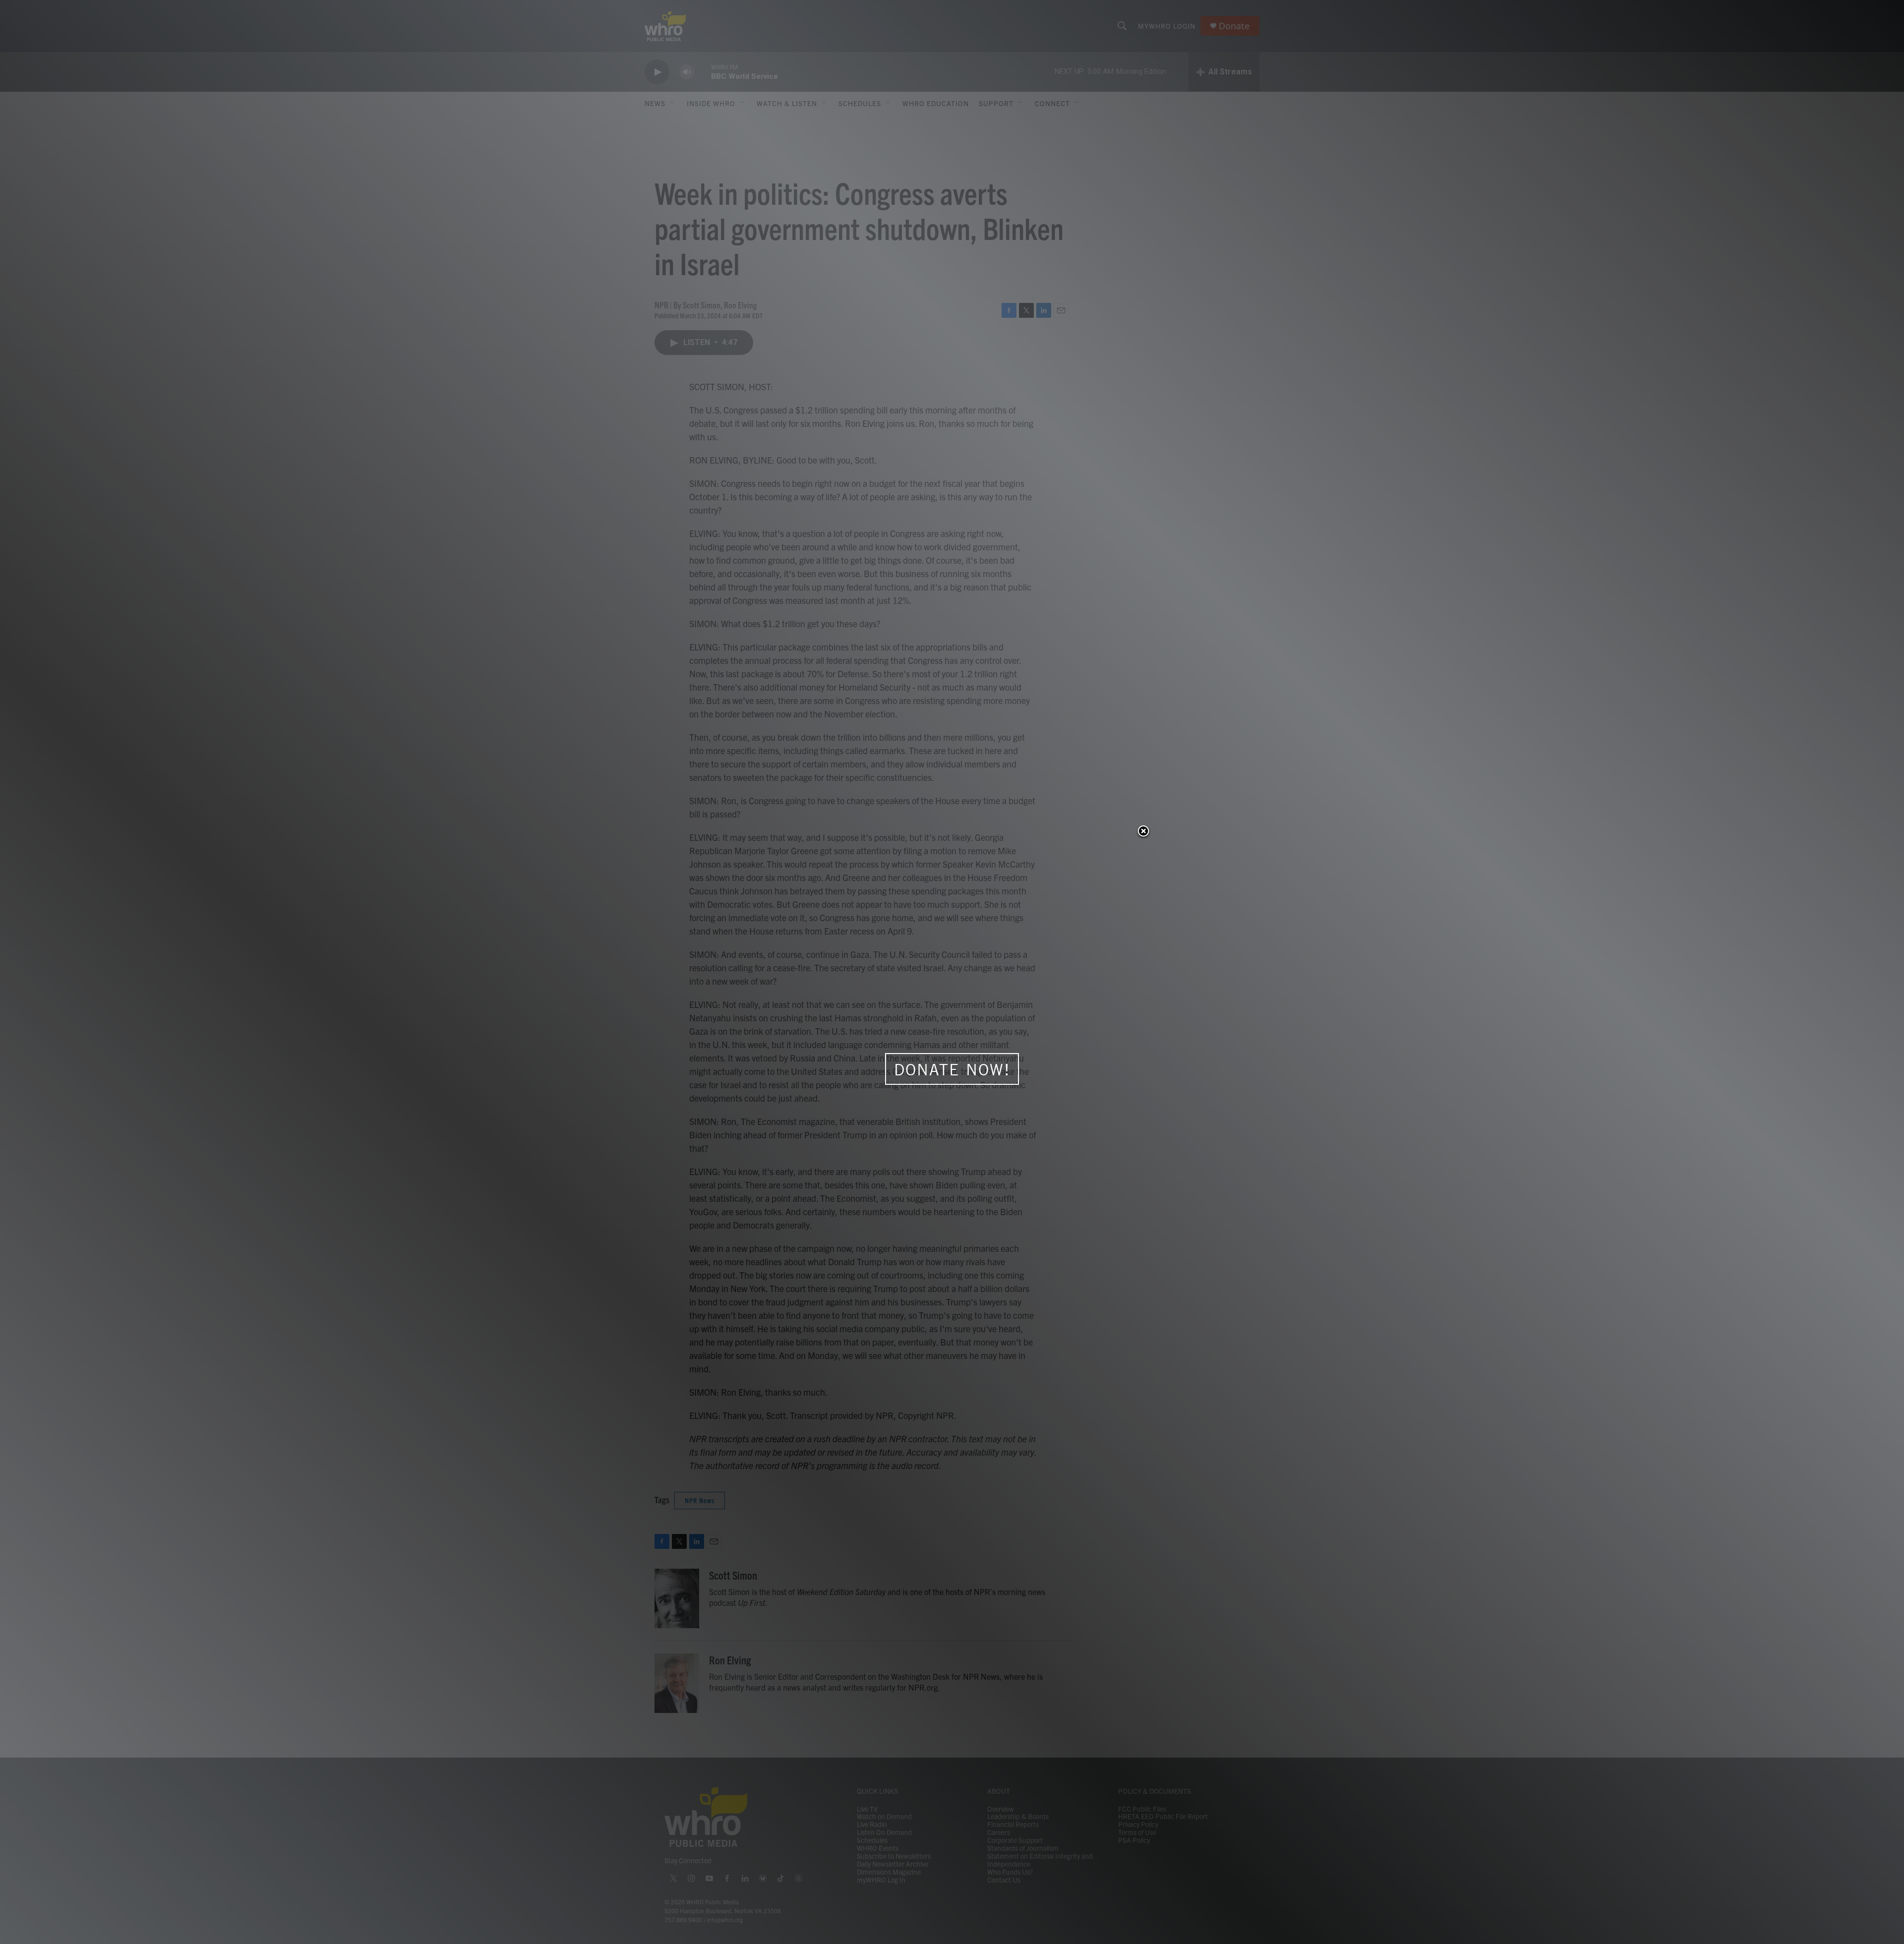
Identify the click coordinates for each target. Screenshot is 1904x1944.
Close (1143, 832)
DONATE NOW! (952, 1069)
